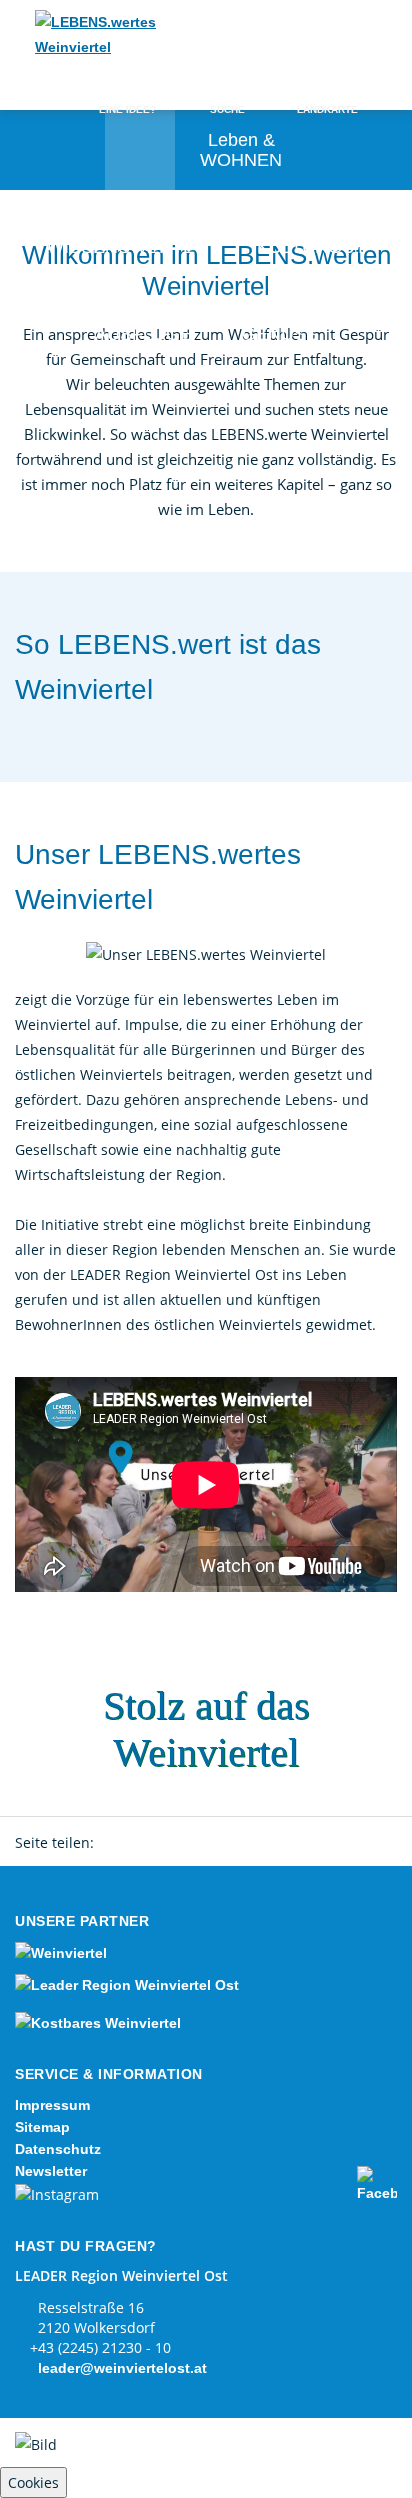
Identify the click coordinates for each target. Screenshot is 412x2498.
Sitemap (42, 2127)
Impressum (52, 2105)
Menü (362, 37)
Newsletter (51, 2171)
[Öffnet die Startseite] (100, 35)
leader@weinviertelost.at (122, 2368)
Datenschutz (58, 2149)
